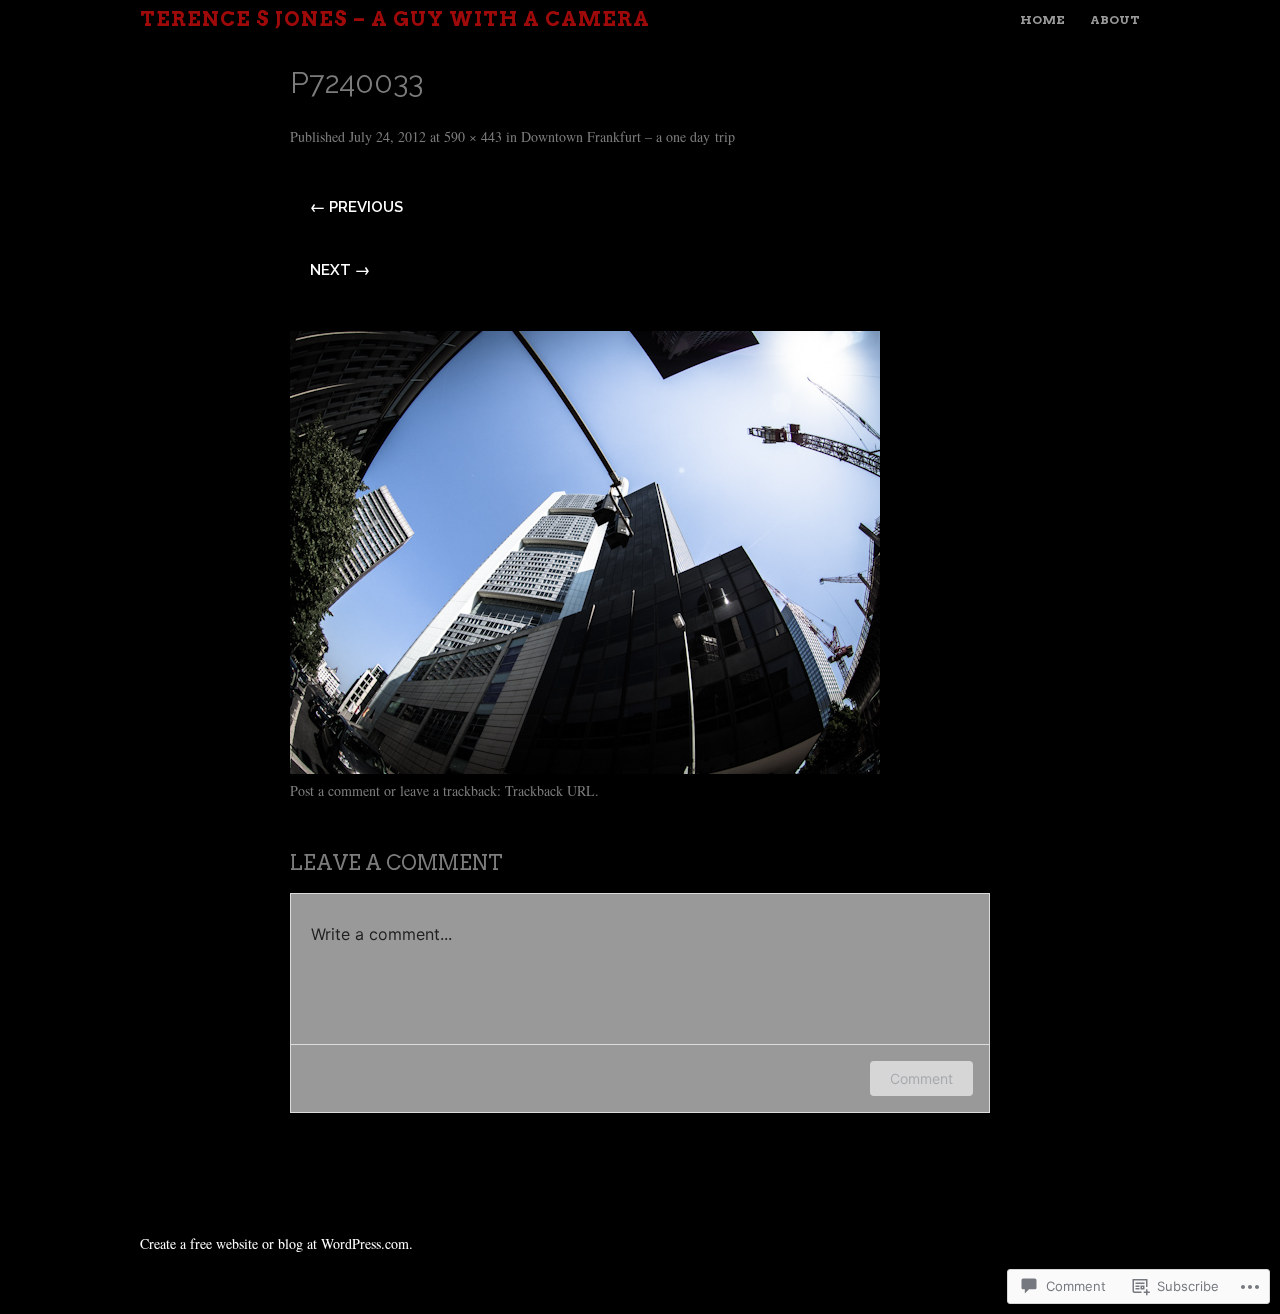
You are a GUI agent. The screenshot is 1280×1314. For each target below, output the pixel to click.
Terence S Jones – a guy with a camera (395, 19)
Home (1042, 19)
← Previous (356, 207)
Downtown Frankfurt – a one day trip (628, 136)
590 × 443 (473, 136)
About (1115, 19)
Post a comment (335, 790)
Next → (340, 270)
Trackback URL (550, 790)
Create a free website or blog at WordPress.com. (276, 1243)
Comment (921, 1078)
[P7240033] (585, 766)
